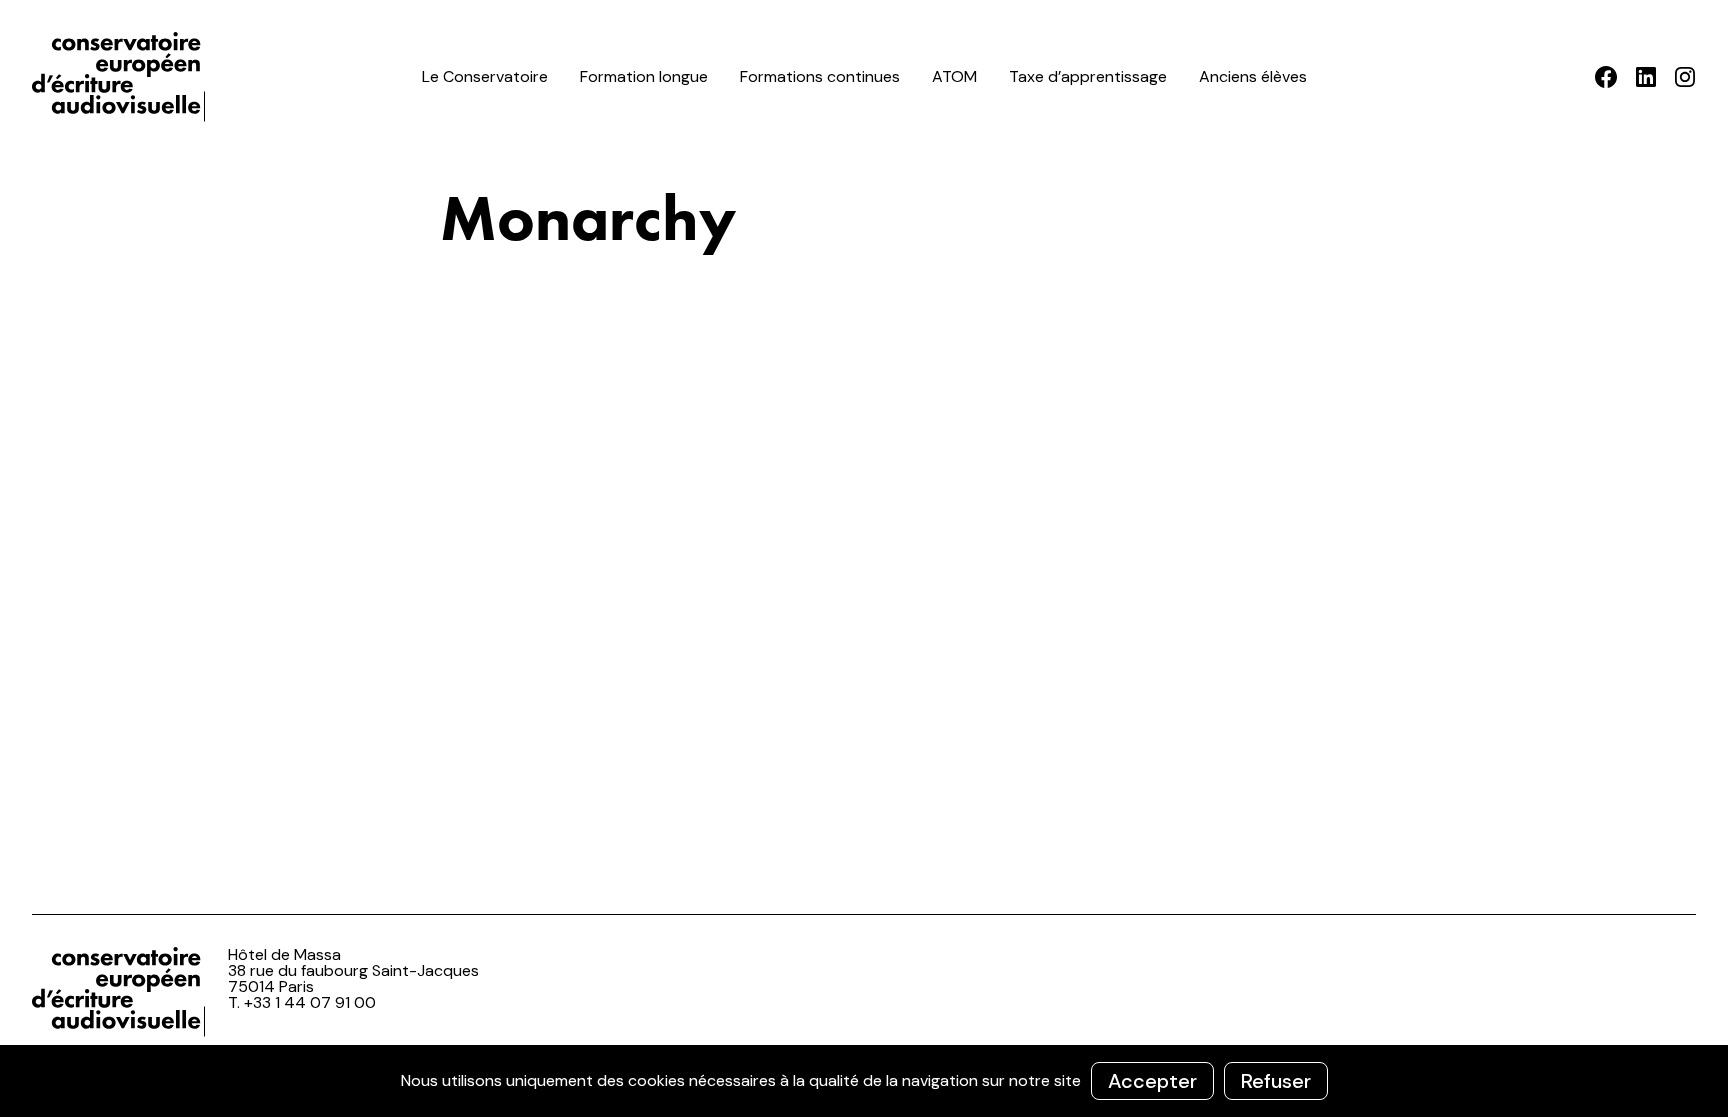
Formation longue (644, 76)
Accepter (1152, 1081)
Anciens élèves (1253, 76)
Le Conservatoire (485, 76)
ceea (122, 77)
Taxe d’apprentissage (1088, 76)
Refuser (1276, 1081)
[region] (864, 1081)
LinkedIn (1645, 77)
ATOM (954, 76)
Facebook (1606, 77)
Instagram (1684, 77)
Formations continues (820, 76)
